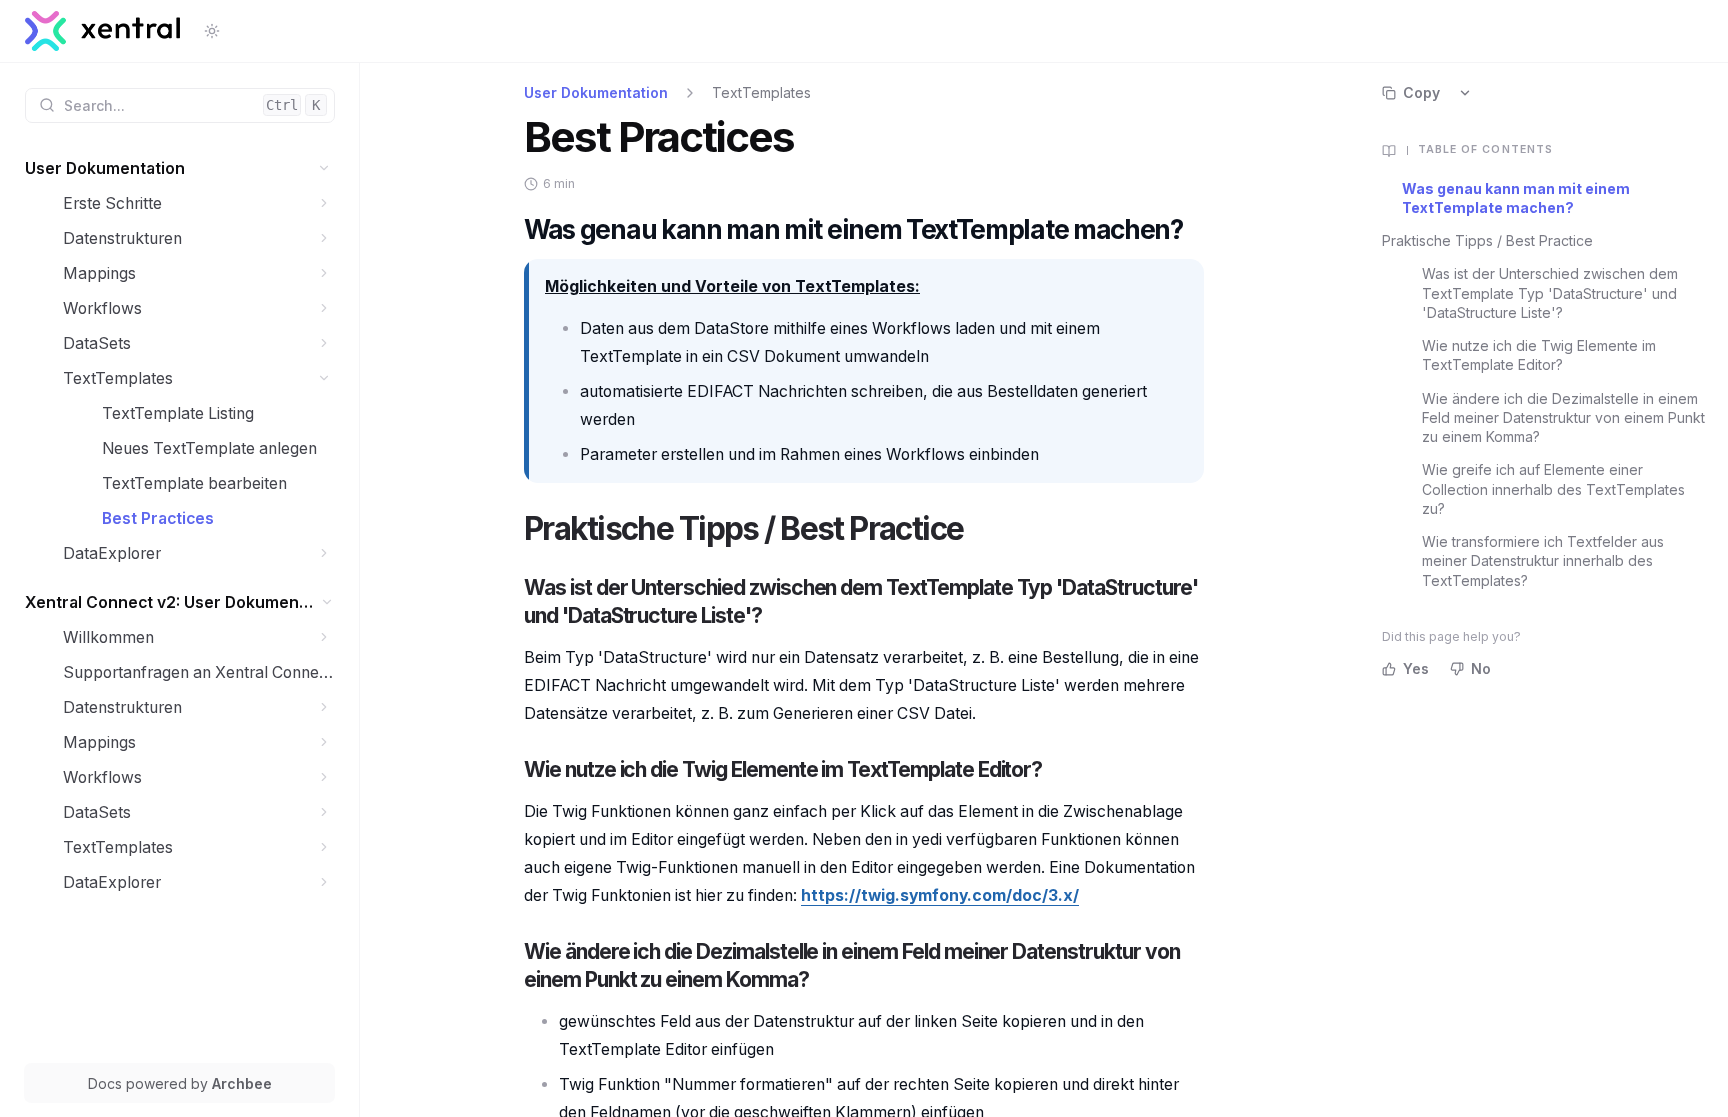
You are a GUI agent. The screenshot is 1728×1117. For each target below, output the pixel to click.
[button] (324, 168)
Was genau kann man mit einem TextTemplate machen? (1516, 198)
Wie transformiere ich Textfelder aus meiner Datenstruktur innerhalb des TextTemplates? (1543, 561)
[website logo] (103, 31)
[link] (180, 168)
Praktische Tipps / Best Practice (1487, 240)
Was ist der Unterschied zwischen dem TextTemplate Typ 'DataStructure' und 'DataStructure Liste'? (1550, 293)
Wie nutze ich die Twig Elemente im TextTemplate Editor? (1539, 355)
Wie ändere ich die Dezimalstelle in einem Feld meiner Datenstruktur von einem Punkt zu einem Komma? (1563, 418)
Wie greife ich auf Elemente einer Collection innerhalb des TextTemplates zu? (1553, 489)
